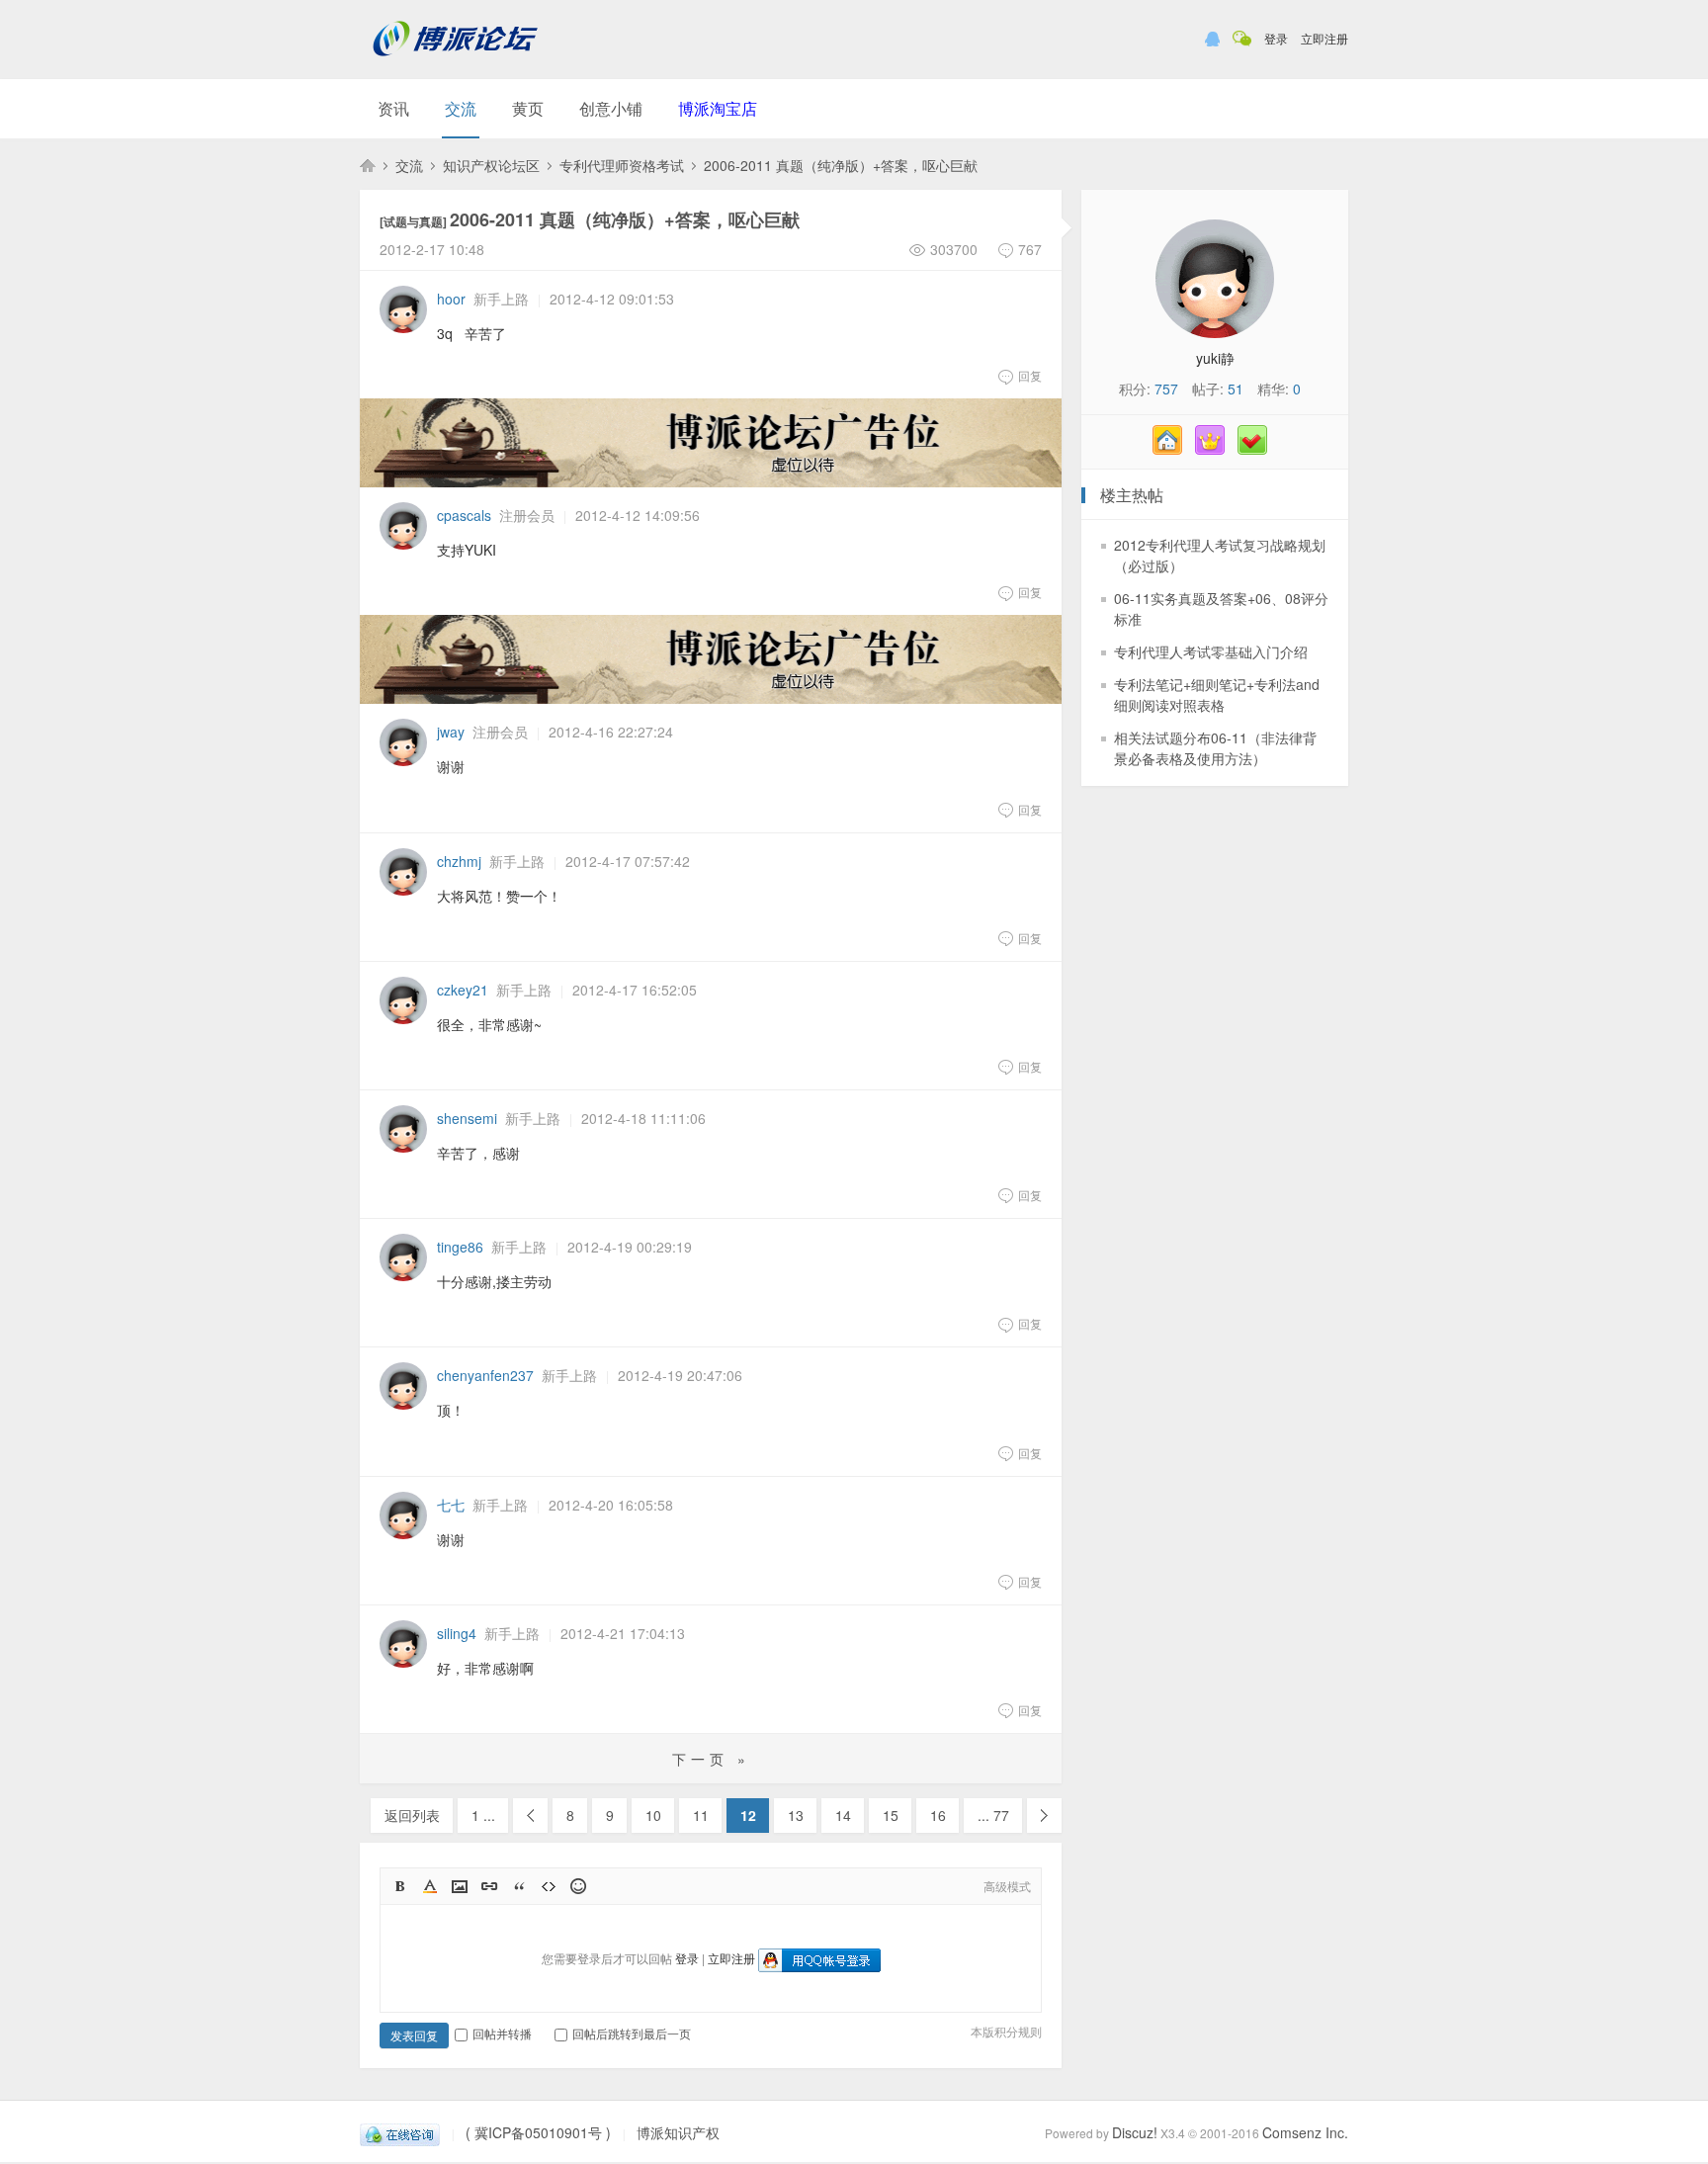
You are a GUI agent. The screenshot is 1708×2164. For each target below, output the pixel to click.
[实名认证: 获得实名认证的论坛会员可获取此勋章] (1257, 449)
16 (938, 1815)
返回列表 (412, 1815)
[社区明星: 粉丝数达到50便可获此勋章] (1215, 449)
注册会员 (527, 515)
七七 (451, 1505)
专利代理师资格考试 (622, 165)
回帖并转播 (502, 2033)
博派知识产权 (368, 165)
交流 (461, 108)
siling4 (457, 1633)
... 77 (993, 1815)
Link (489, 1886)
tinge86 (460, 1247)
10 (653, 1815)
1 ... (483, 1815)
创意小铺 (611, 108)
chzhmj (459, 861)
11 (701, 1815)
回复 (1030, 375)
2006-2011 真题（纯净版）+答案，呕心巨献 (841, 165)
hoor (451, 299)
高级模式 (1007, 1886)
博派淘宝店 (718, 108)
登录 (1276, 38)
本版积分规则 (1006, 2031)
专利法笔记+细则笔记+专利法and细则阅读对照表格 (1217, 694)
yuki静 (1215, 358)
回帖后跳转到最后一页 (632, 2033)
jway (451, 732)
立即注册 (1324, 38)
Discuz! (1135, 2132)
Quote (519, 1886)
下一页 (1044, 1816)
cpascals (464, 515)
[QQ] (400, 2132)
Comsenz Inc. (1305, 2132)
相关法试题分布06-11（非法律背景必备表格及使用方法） (1215, 748)
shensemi (467, 1118)
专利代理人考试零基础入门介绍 (1211, 651)
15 (891, 1815)
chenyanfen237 (485, 1375)
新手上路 (501, 299)
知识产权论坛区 (491, 165)
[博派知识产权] (456, 64)
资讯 (393, 108)
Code (549, 1886)
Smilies (578, 1886)
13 (796, 1815)
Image (460, 1886)
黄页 (528, 108)
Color (430, 1886)
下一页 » (711, 1759)
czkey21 (463, 990)
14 (843, 1815)
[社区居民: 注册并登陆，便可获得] (1172, 449)
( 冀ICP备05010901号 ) (538, 2132)
